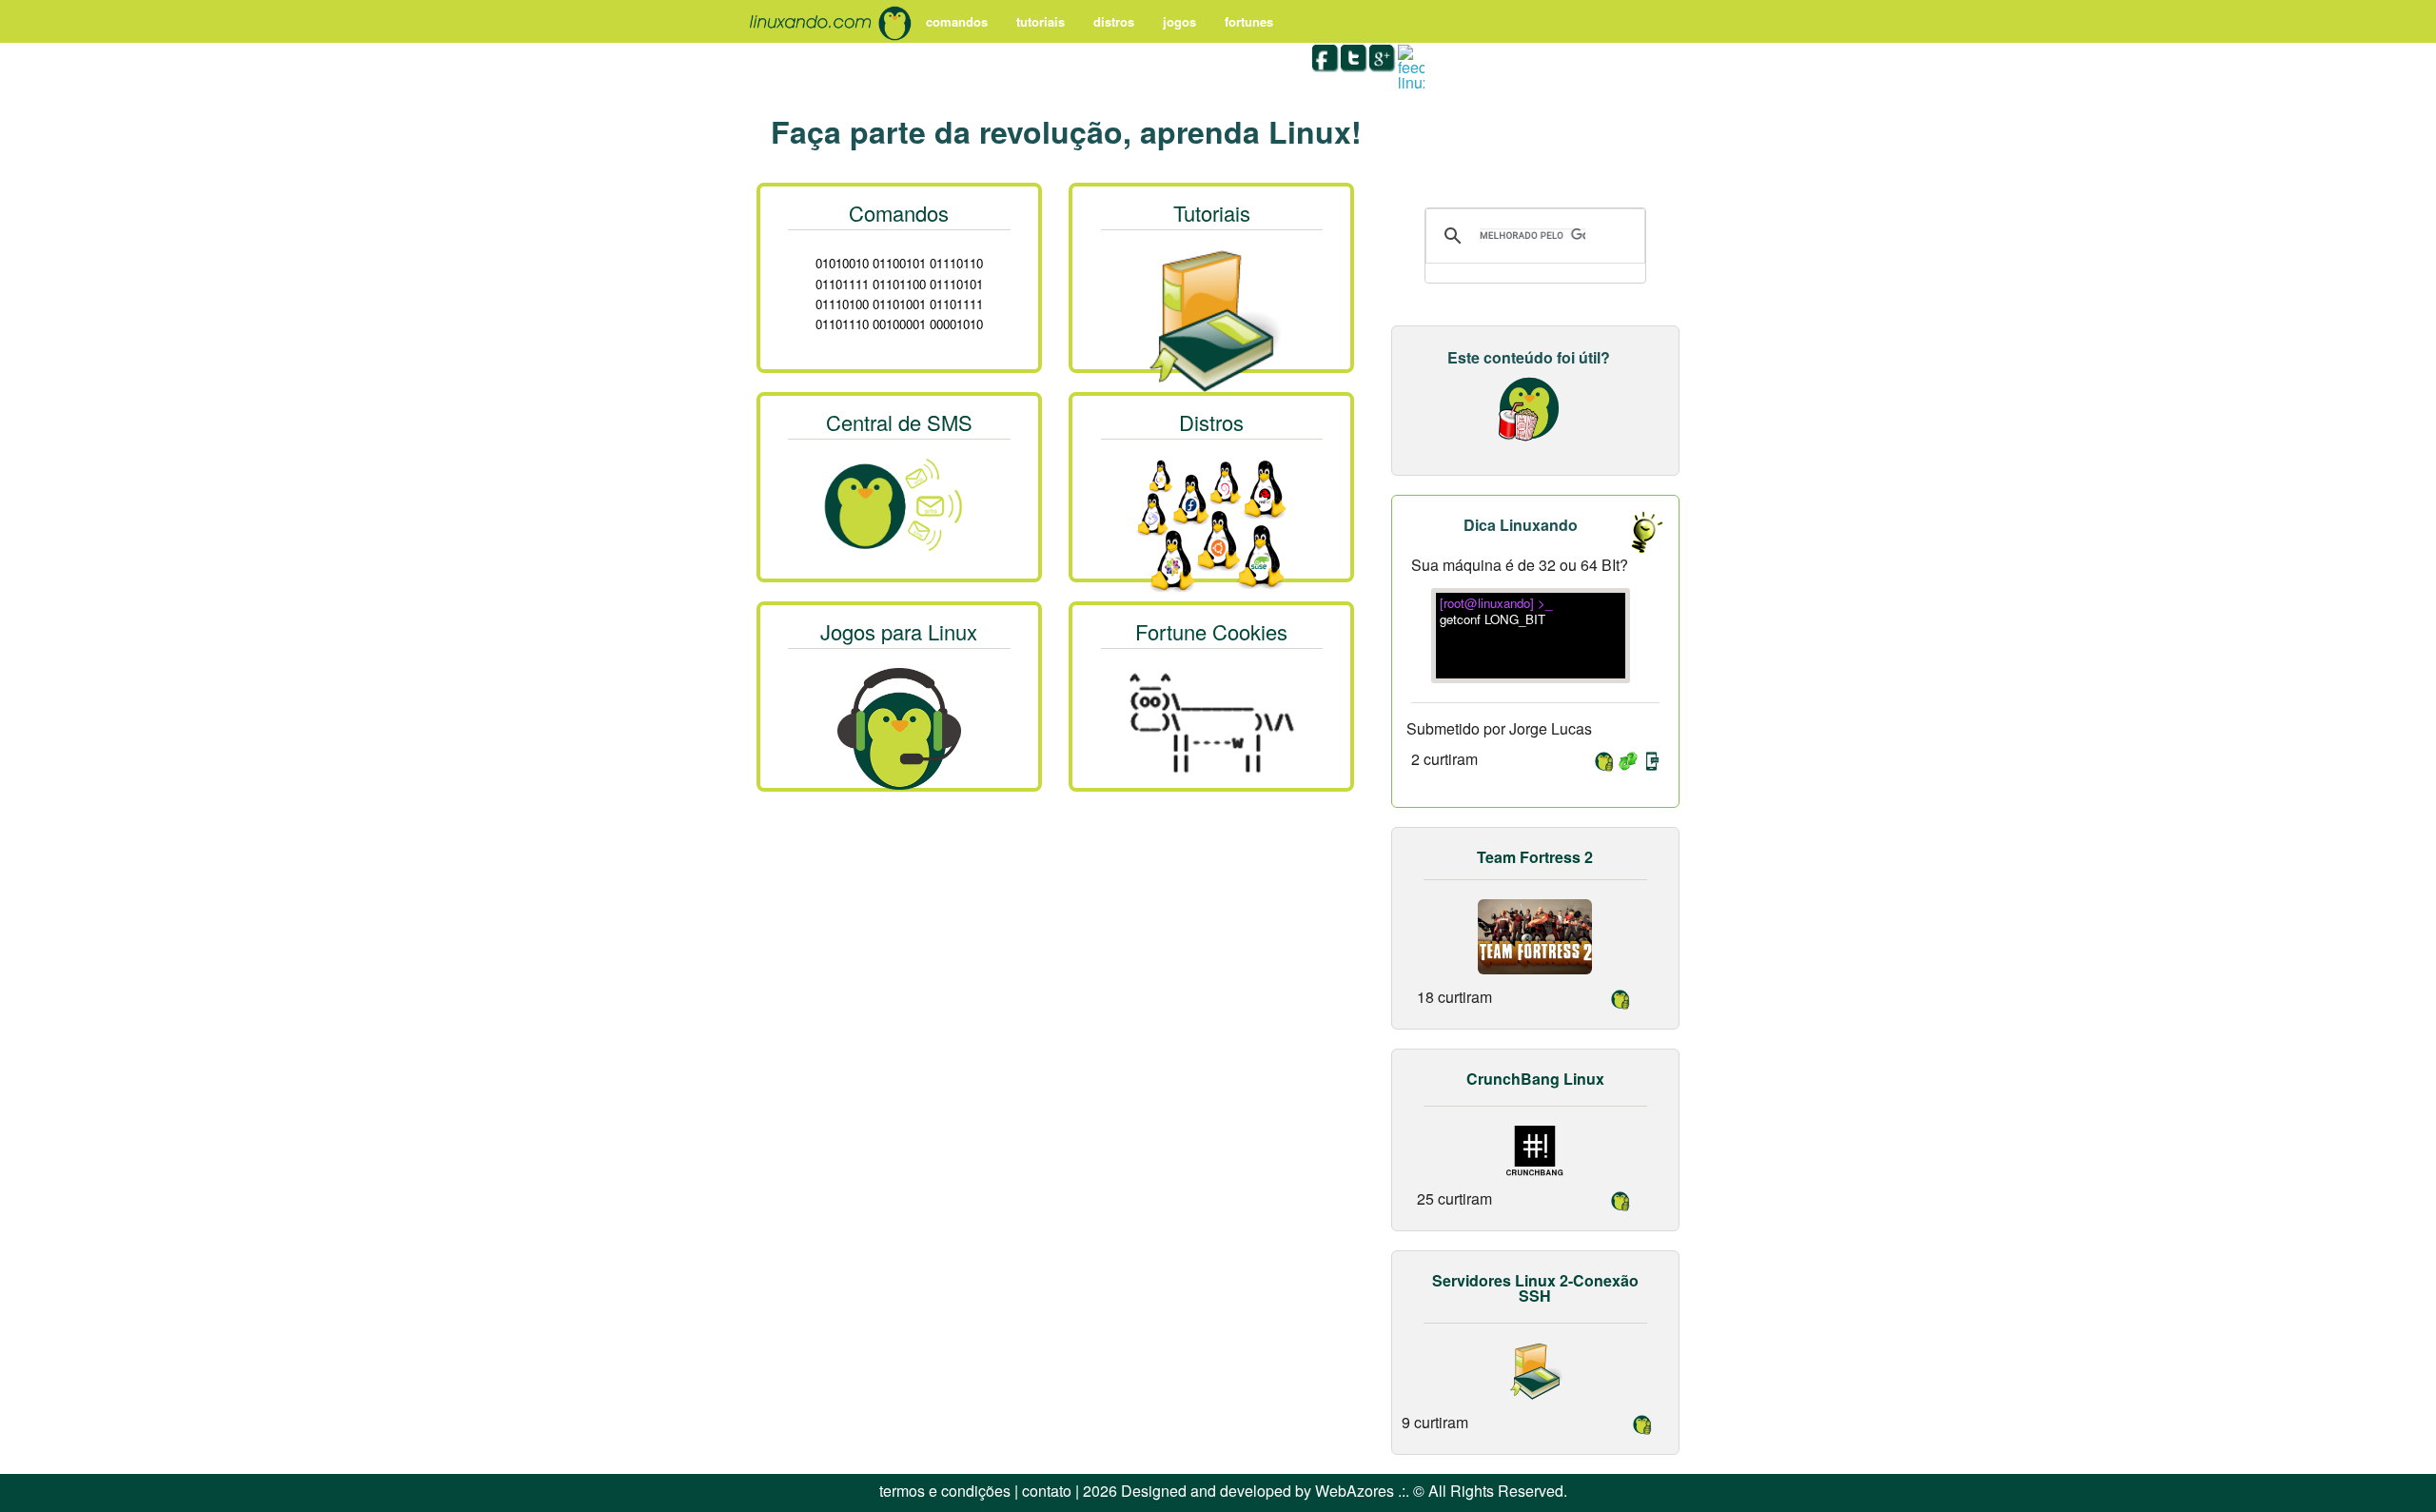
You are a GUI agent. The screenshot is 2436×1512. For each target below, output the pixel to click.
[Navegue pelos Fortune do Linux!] (1211, 719)
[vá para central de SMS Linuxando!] (899, 501)
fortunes (1249, 21)
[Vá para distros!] (1211, 522)
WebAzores (1355, 1491)
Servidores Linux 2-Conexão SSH (1535, 1288)
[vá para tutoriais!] (1211, 317)
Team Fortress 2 (1535, 857)
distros (1114, 21)
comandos (957, 21)
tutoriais (1041, 21)
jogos (1179, 21)
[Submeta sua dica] (1637, 531)
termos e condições (945, 1491)
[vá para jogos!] (899, 728)
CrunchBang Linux (1535, 1079)
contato (1047, 1491)
